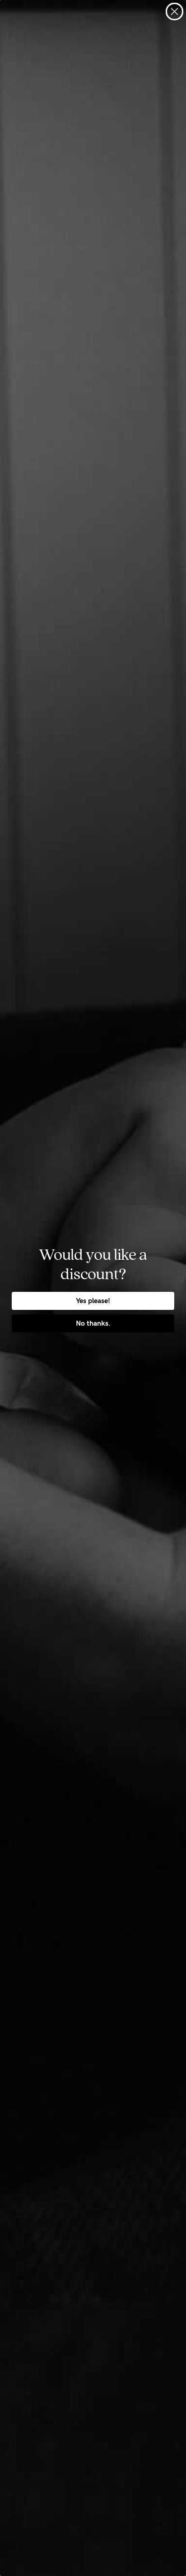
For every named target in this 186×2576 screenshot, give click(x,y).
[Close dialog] (174, 11)
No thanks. (93, 1323)
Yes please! (93, 1301)
